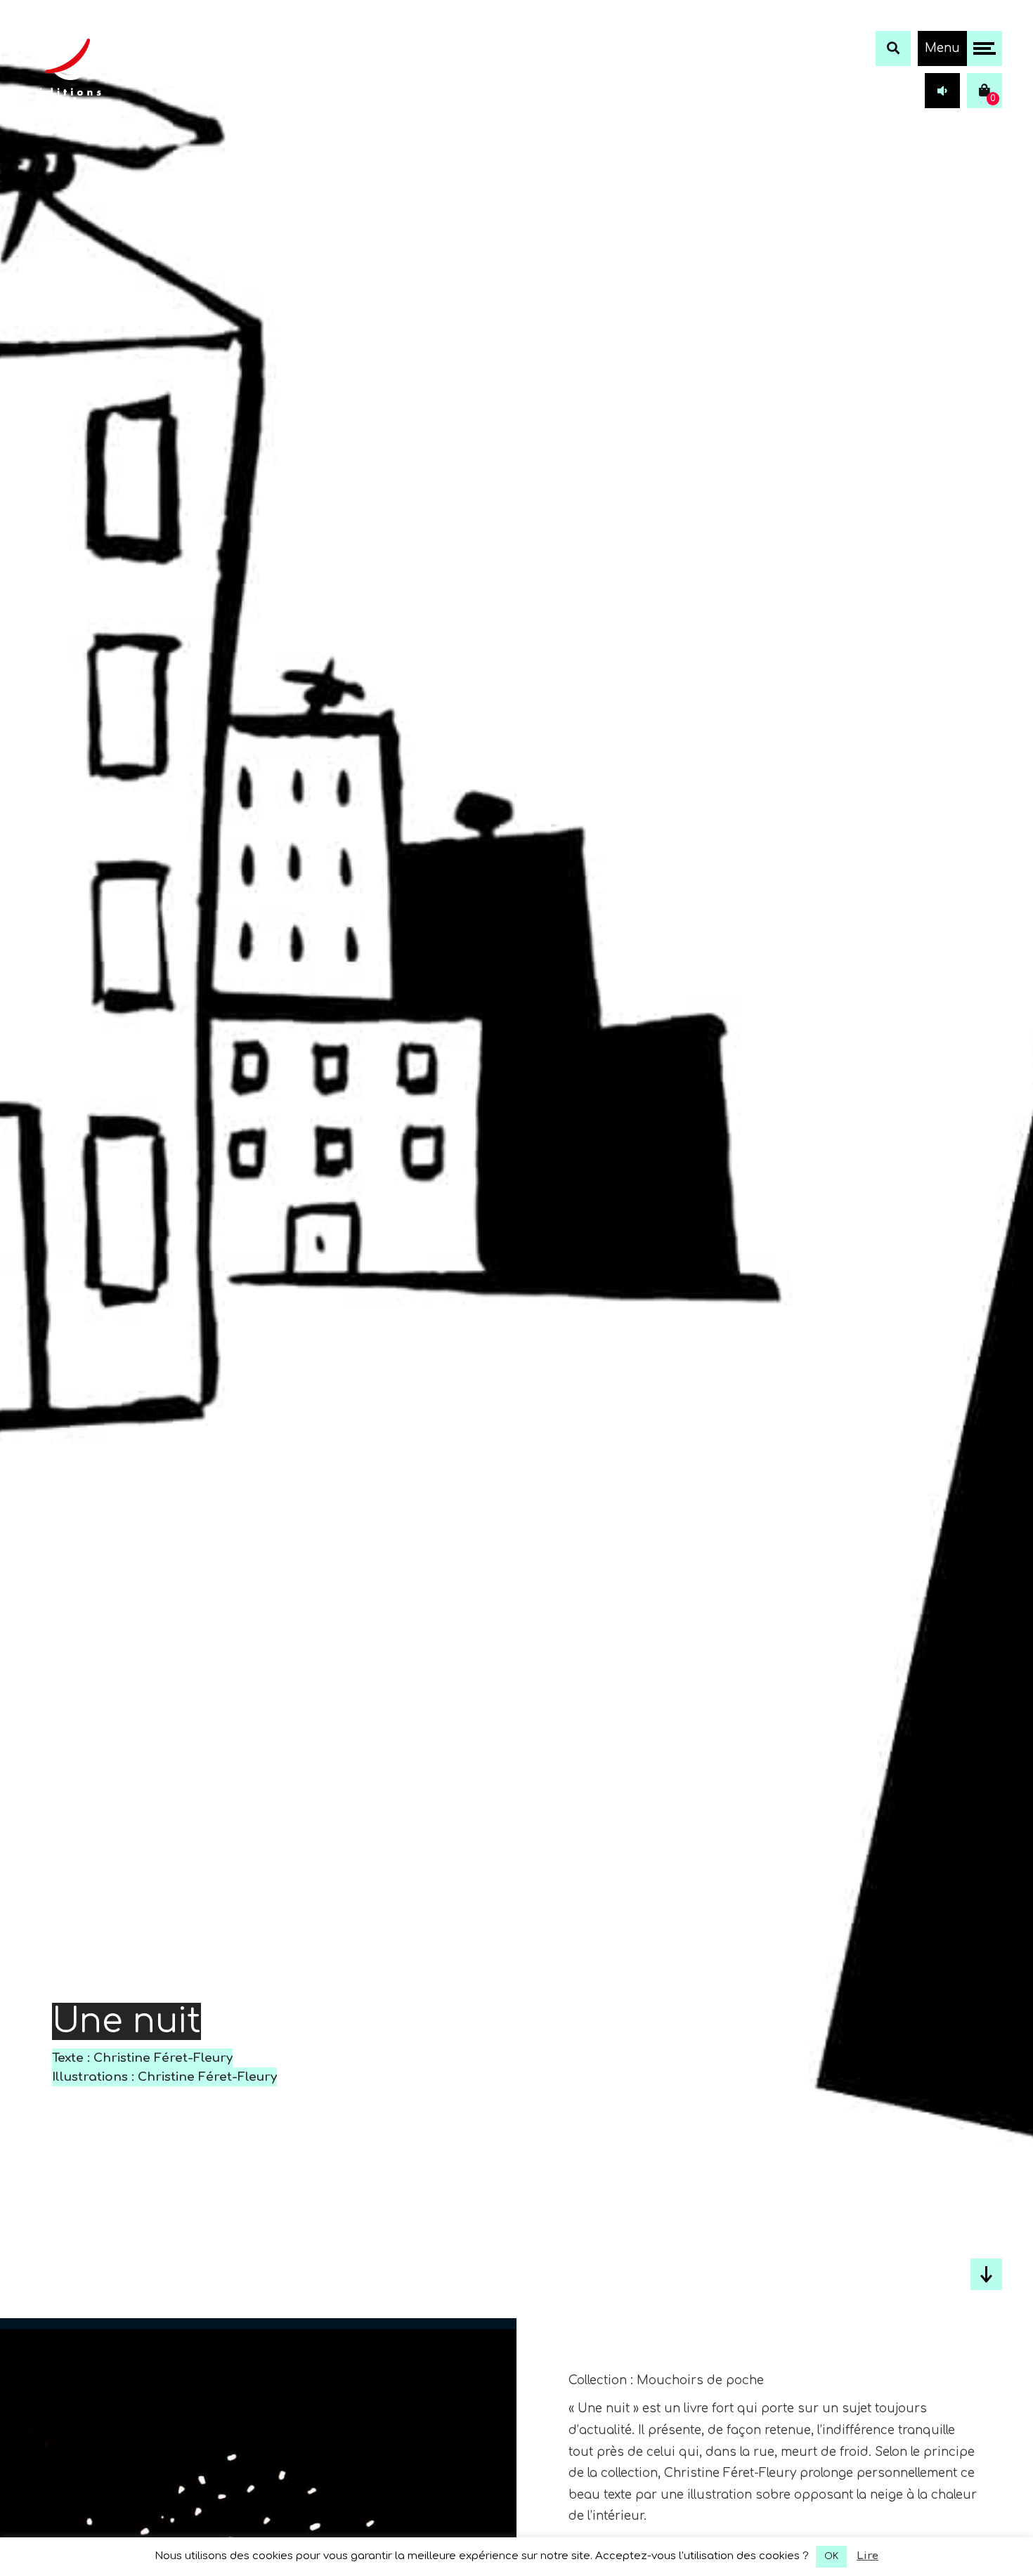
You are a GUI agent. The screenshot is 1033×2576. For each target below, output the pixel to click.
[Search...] (893, 48)
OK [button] (831, 2556)
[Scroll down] (986, 2274)
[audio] (942, 91)
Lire (868, 2556)
